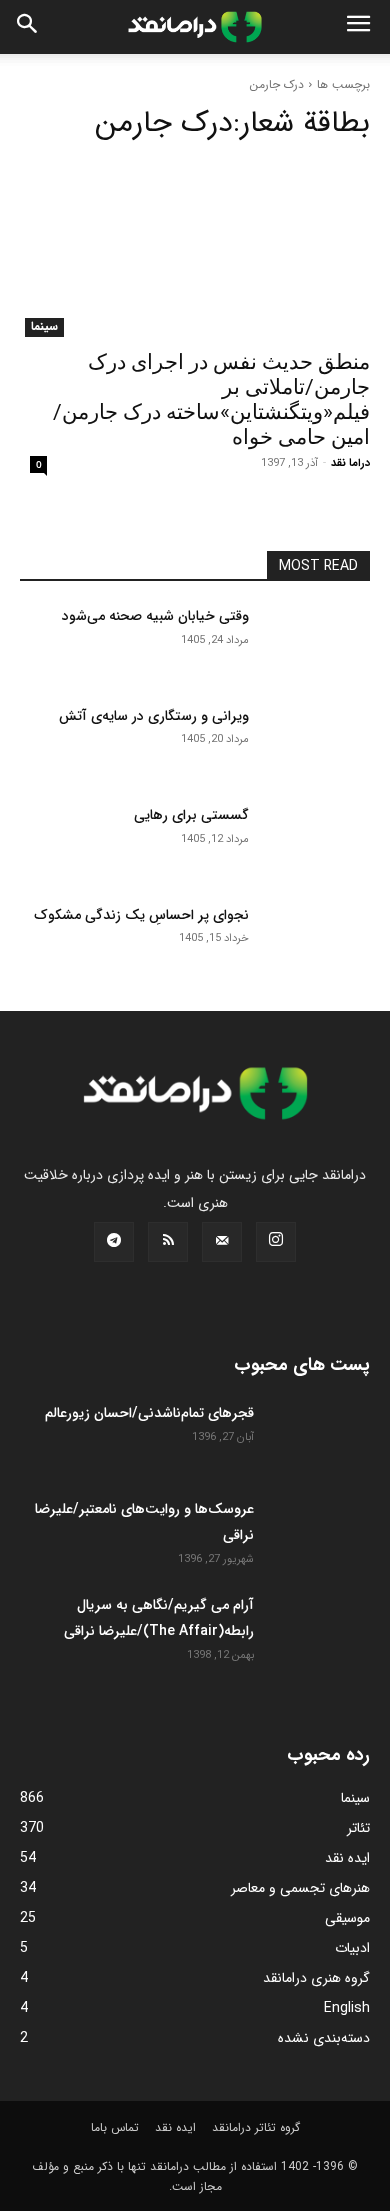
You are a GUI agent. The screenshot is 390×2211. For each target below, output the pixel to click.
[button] (358, 27)
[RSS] (168, 1242)
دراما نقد (350, 463)
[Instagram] (276, 1242)
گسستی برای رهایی (191, 815)
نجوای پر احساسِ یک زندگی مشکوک (141, 915)
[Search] (28, 27)
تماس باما (115, 2127)
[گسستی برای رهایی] (317, 843)
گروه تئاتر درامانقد (256, 2127)
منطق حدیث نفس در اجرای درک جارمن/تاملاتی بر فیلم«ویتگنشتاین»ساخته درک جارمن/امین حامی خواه (211, 399)
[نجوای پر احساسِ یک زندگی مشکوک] (317, 943)
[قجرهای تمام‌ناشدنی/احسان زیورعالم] (320, 1435)
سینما (44, 327)
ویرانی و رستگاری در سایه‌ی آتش (154, 716)
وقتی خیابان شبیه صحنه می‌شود (155, 616)
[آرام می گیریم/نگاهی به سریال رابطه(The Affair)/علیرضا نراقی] (320, 1627)
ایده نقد (175, 2127)
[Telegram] (114, 1242)
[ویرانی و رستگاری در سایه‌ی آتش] (317, 744)
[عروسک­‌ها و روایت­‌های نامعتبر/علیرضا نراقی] (320, 1531)
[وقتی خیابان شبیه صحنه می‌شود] (317, 644)
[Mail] (222, 1242)
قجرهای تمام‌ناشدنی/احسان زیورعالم (149, 1413)
